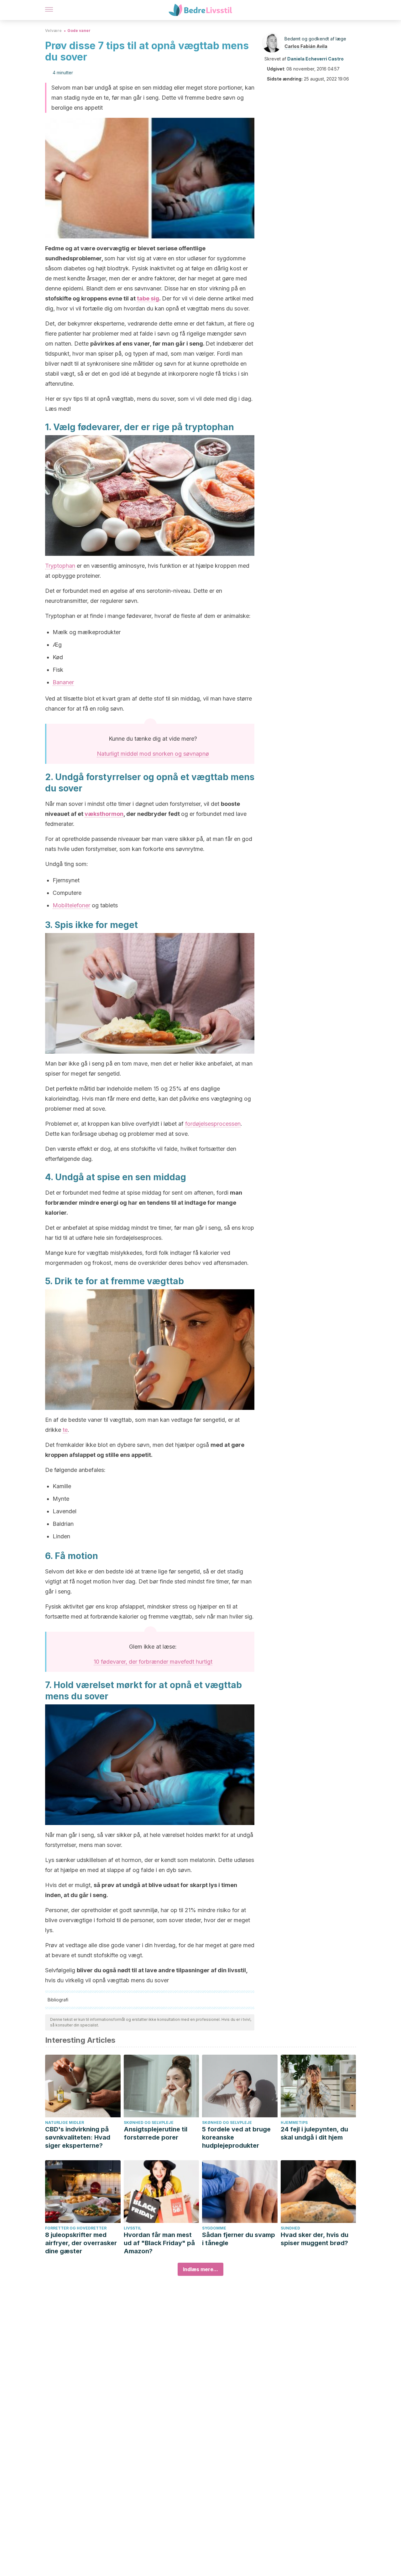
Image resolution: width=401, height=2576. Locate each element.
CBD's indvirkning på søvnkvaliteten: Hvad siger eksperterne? (78, 2137)
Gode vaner (79, 31)
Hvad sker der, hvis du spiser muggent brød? (315, 2239)
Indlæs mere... (200, 2269)
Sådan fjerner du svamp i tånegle (239, 2239)
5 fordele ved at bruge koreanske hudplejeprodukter (236, 2137)
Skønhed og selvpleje (149, 2122)
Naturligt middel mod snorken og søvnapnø (153, 754)
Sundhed (290, 2228)
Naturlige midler (65, 2122)
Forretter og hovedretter (76, 2228)
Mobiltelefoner (71, 905)
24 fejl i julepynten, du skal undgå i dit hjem (314, 2133)
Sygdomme (214, 2228)
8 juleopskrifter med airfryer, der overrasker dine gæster (81, 2243)
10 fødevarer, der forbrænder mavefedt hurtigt (153, 1662)
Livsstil (133, 2228)
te (65, 1430)
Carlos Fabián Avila (306, 46)
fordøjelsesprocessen (213, 1124)
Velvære (53, 31)
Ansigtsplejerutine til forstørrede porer (156, 2133)
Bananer (63, 682)
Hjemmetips (294, 2122)
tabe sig (148, 298)
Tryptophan (60, 566)
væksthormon (104, 814)
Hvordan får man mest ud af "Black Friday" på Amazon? (159, 2243)
